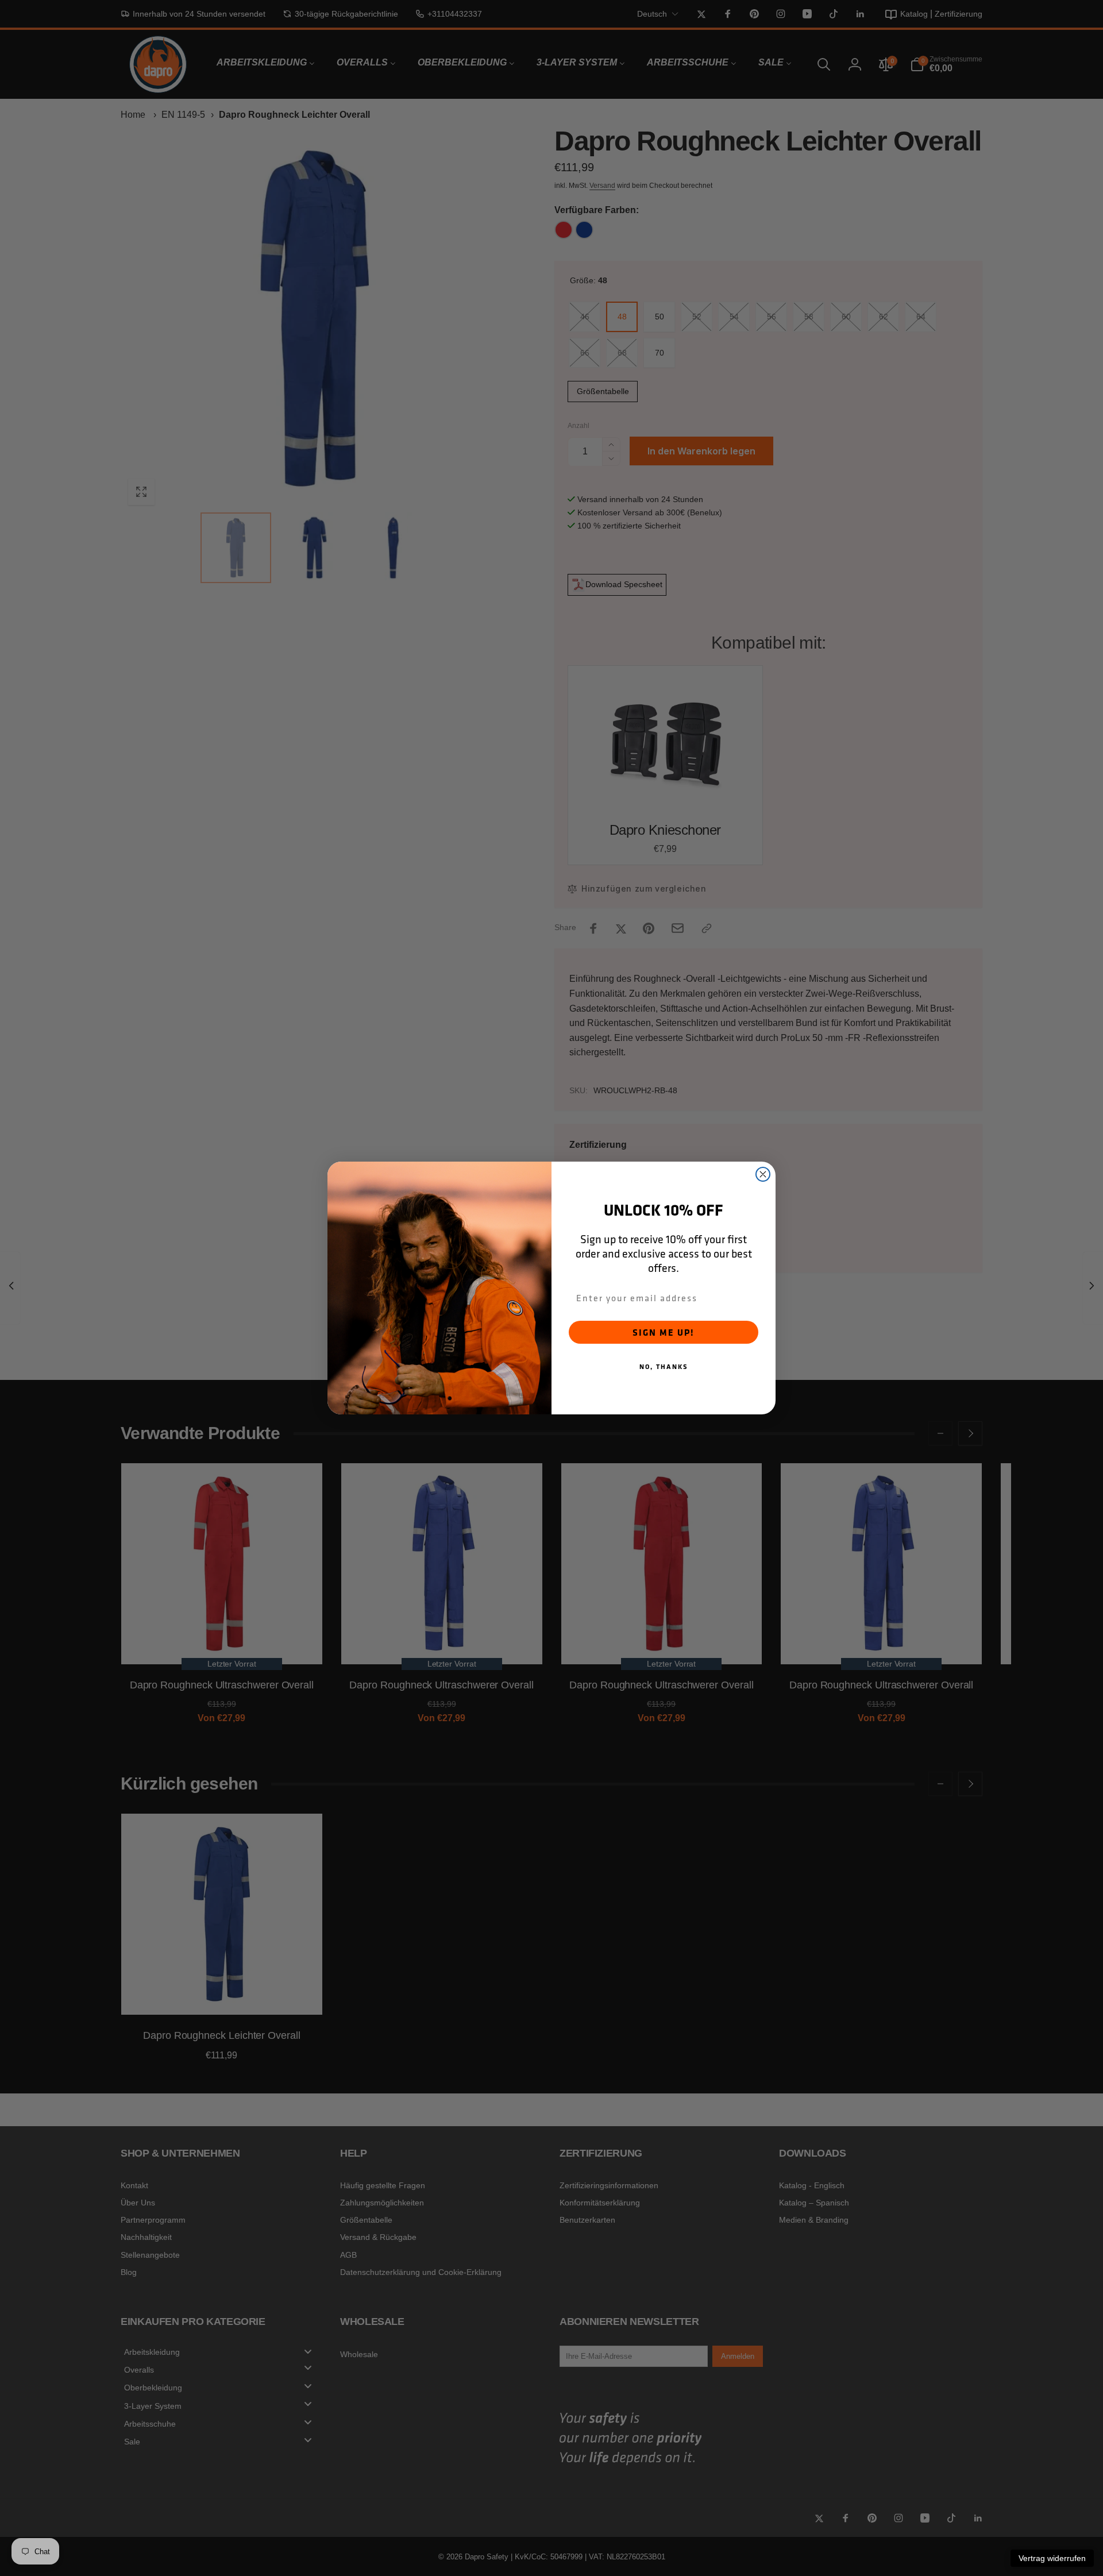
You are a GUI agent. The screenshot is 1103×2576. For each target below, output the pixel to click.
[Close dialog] (763, 1174)
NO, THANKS (664, 1366)
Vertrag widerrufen (1052, 2558)
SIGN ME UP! (664, 1332)
